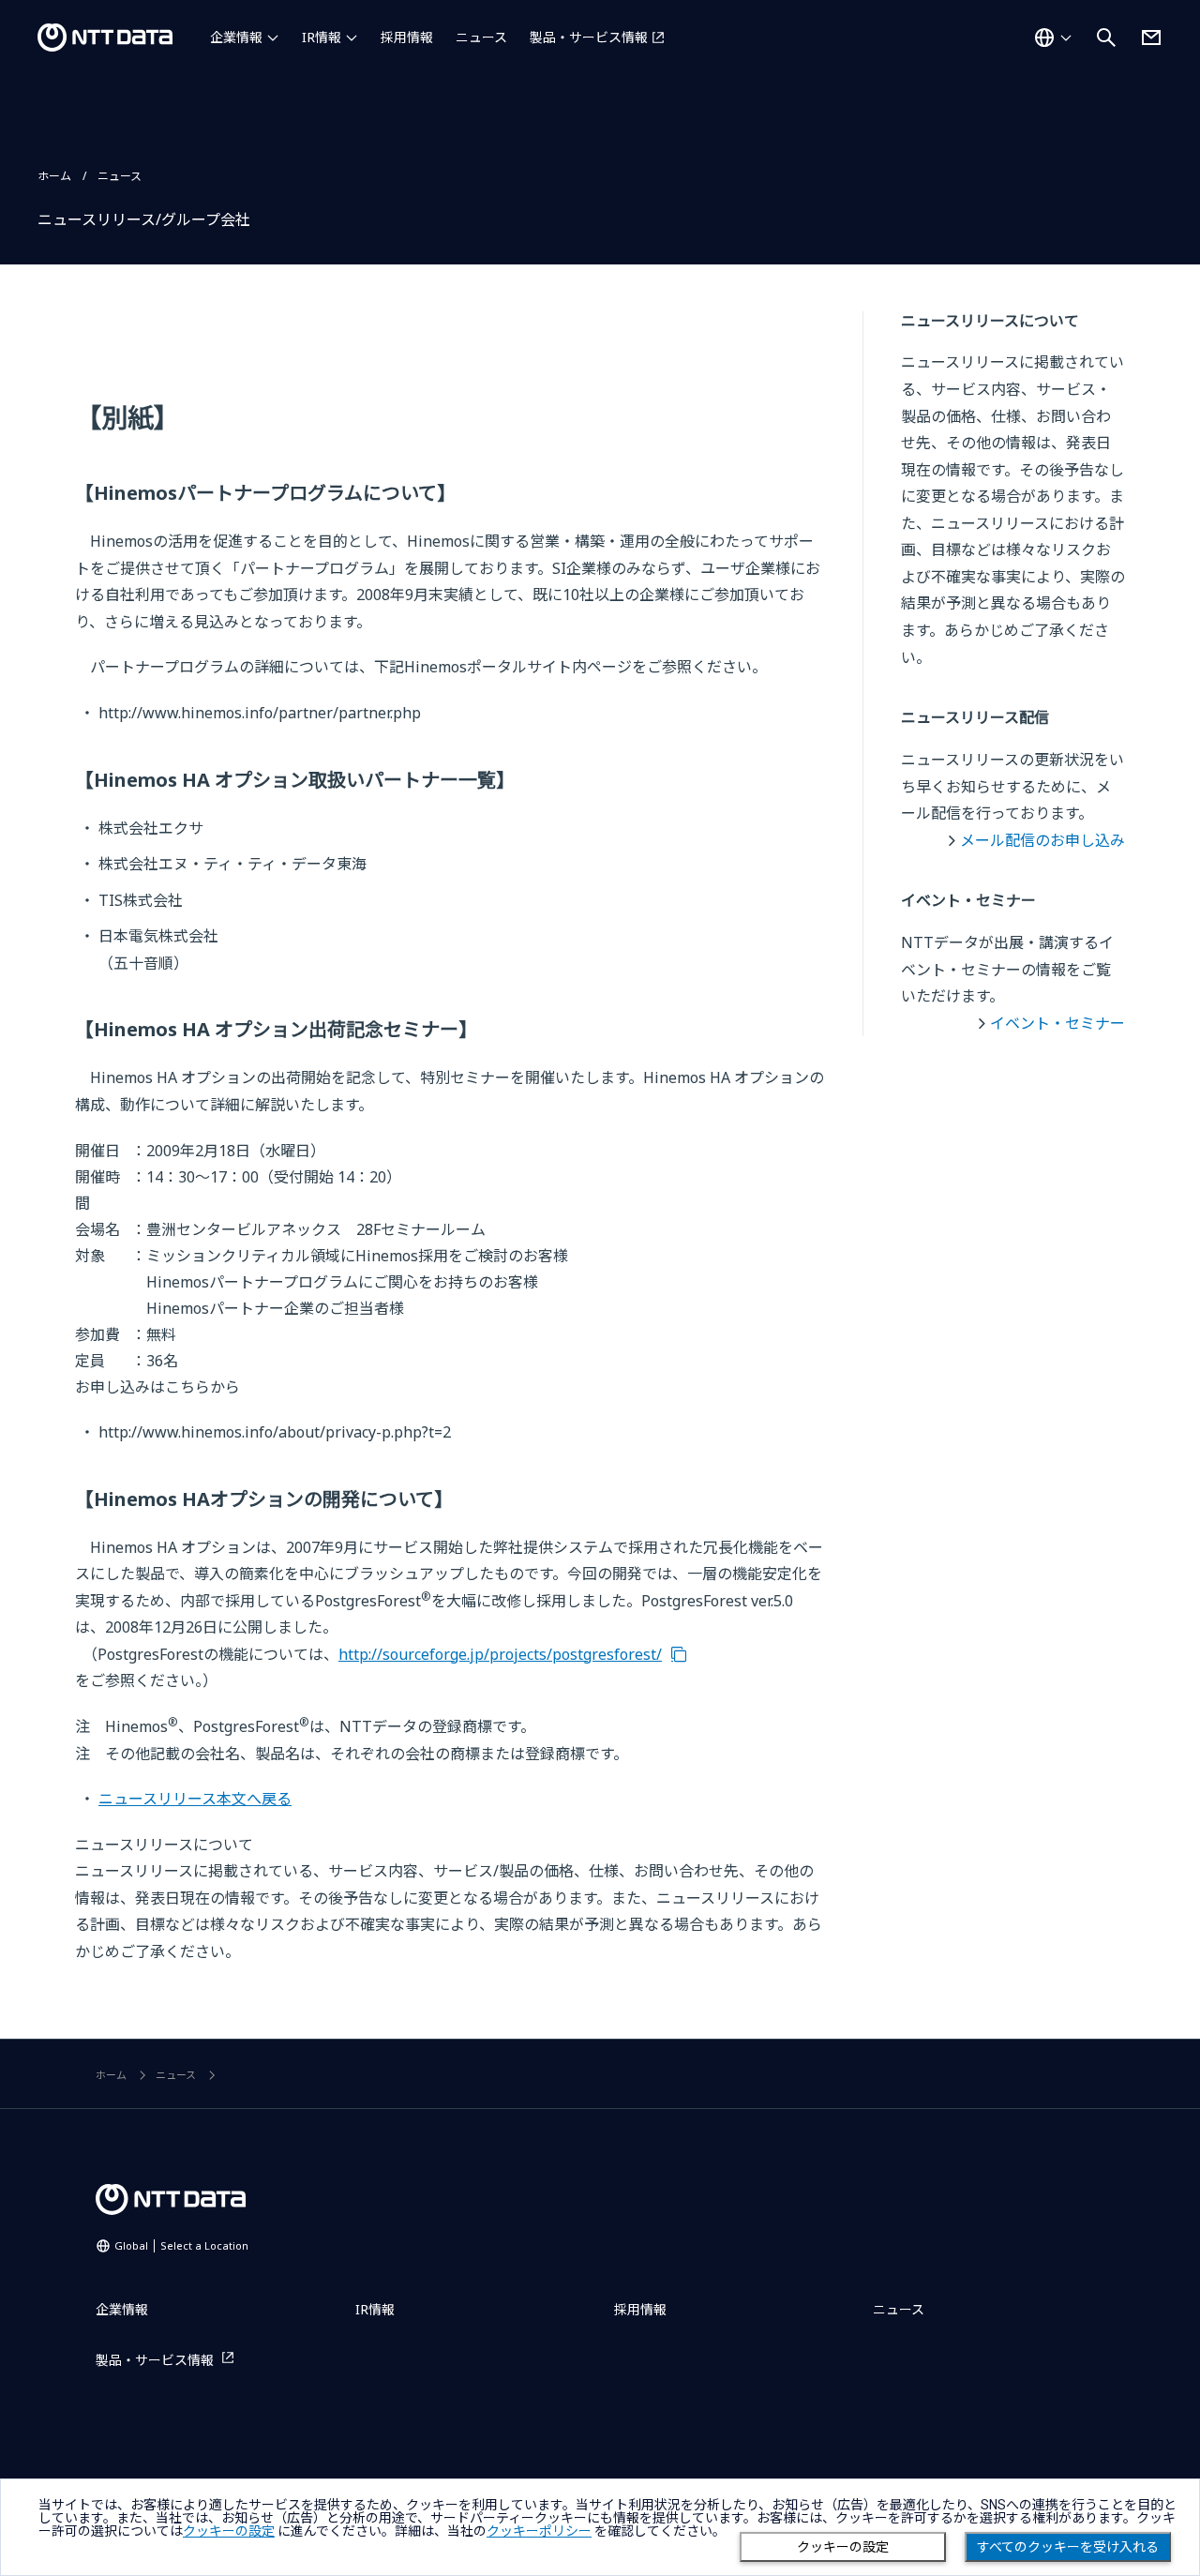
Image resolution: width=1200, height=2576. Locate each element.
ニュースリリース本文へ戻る (195, 1799)
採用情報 (407, 37)
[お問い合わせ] (1151, 38)
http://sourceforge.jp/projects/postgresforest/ (500, 1654)
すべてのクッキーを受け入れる (1068, 2547)
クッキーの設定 (843, 2547)
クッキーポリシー (539, 2531)
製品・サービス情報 (589, 37)
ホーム (54, 176)
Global (181, 2245)
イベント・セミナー (1057, 1023)
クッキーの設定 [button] (229, 2531)
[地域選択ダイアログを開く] (1053, 38)
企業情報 (236, 37)
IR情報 (322, 37)
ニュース (481, 37)
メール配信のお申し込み (1042, 840)
